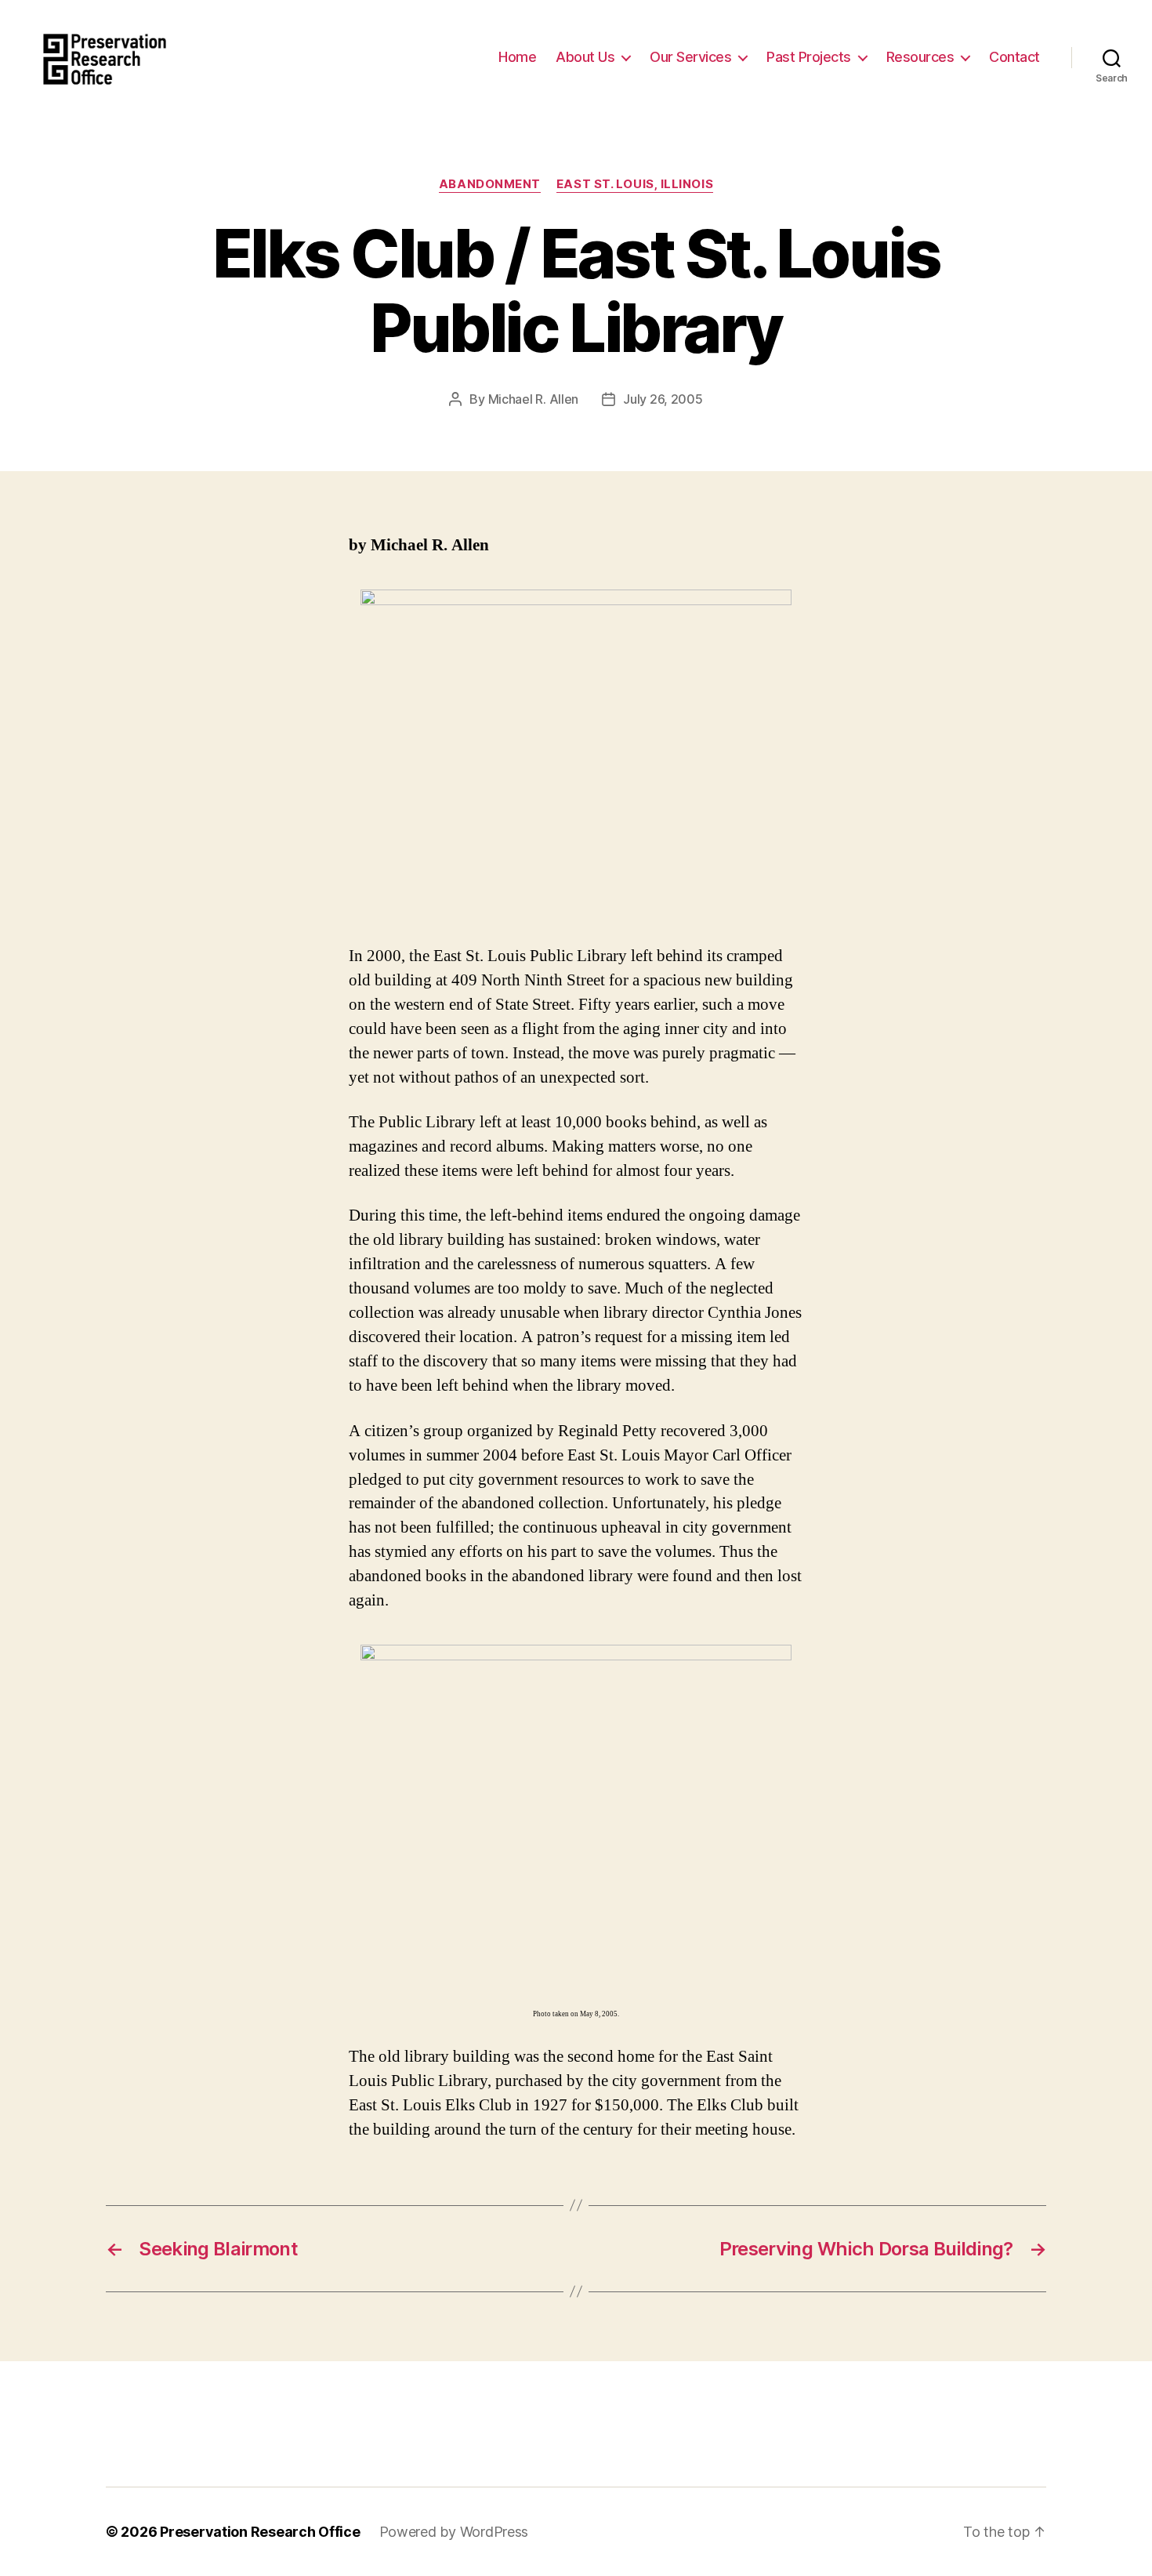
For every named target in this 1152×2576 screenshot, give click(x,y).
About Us (585, 57)
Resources (920, 57)
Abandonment (490, 184)
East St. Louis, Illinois (635, 184)
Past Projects (809, 57)
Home (517, 57)
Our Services (690, 57)
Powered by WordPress (454, 2532)
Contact (1014, 57)
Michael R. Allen (534, 399)
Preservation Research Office (260, 2532)
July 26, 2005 (663, 399)
